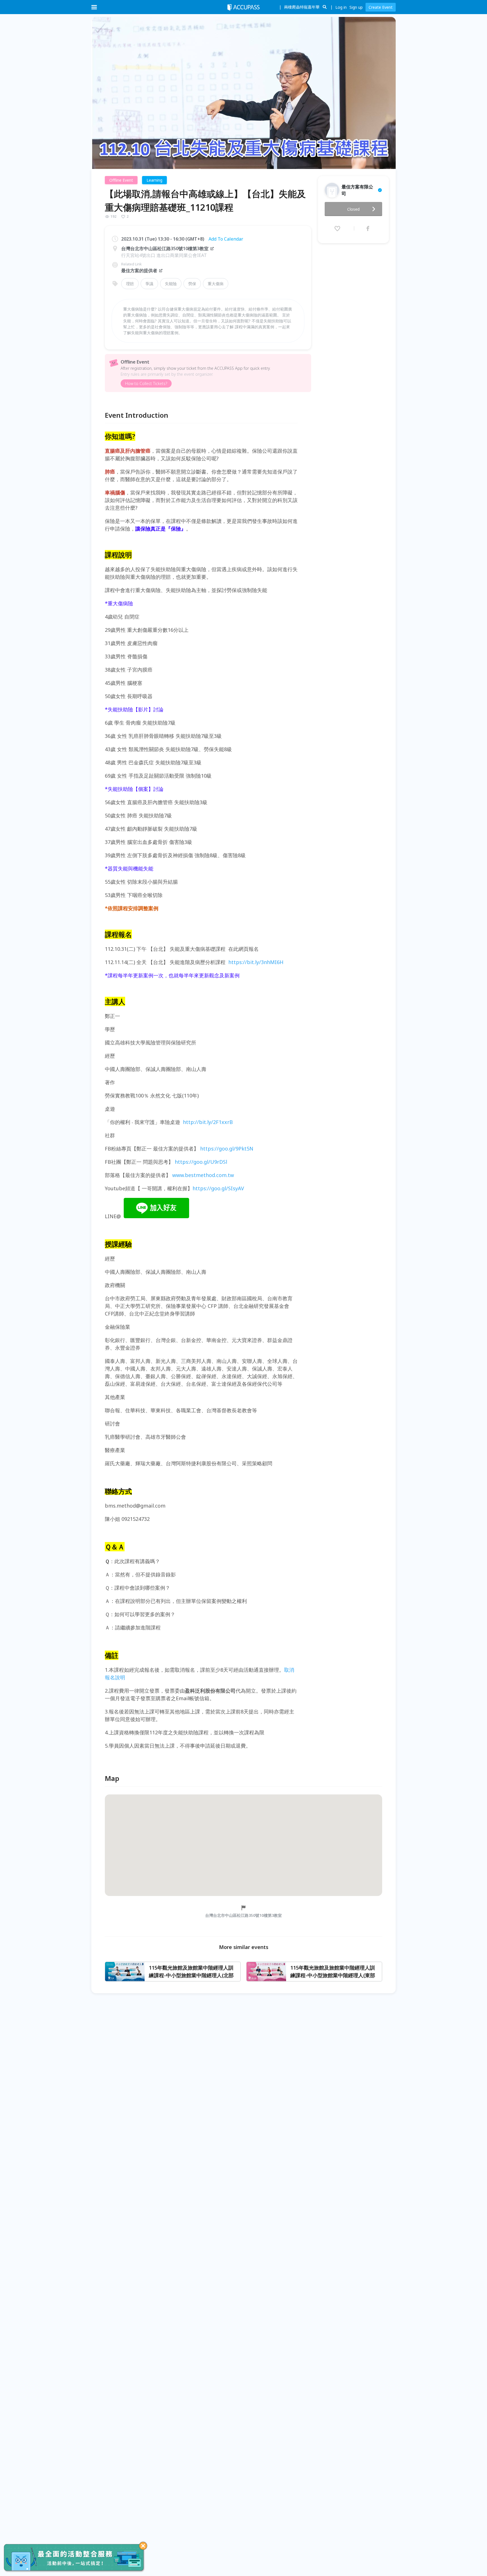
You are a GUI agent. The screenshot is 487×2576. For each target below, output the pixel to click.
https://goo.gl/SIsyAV (218, 1188)
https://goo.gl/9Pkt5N (227, 1149)
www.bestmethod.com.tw (203, 1175)
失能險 (171, 284)
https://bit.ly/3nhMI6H (256, 962)
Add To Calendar (226, 239)
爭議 (149, 284)
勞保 (192, 284)
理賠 (130, 284)
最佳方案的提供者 (139, 270)
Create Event (381, 7)
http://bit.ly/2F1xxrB (208, 1122)
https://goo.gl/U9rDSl (201, 1162)
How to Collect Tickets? (146, 383)
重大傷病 (216, 284)
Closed (353, 209)
